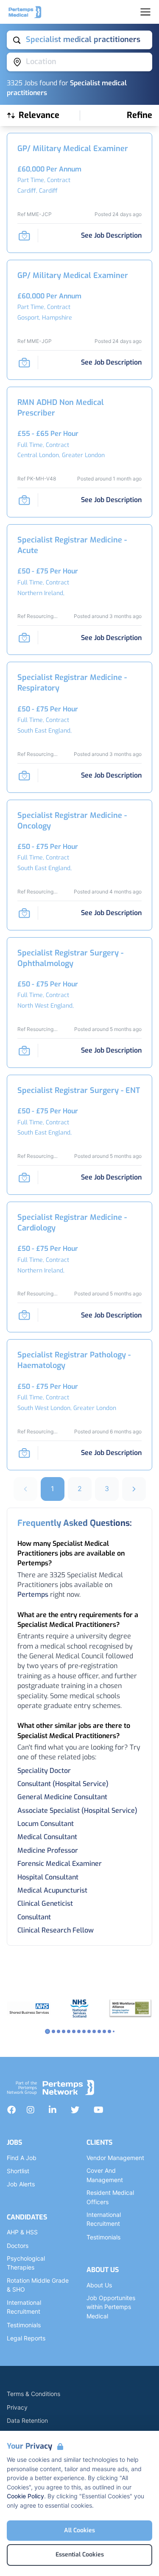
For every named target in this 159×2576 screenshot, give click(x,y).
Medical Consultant (47, 1837)
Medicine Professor (48, 1850)
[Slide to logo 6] (79, 2031)
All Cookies (79, 2530)
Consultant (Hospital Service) (63, 1784)
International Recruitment (24, 2307)
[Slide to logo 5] (74, 2031)
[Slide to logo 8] (89, 2031)
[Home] (25, 12)
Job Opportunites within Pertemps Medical (111, 2307)
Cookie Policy (25, 2496)
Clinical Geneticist (45, 1903)
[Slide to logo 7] (84, 2031)
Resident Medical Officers (110, 2197)
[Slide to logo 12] (109, 2031)
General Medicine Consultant (62, 1797)
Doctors (18, 2246)
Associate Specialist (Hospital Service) (77, 1811)
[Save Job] (24, 236)
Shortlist (18, 2171)
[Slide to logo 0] (47, 2031)
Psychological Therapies (26, 2263)
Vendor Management (115, 2158)
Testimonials (24, 2325)
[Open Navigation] (145, 12)
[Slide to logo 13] (114, 2031)
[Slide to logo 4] (69, 2031)
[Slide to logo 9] (94, 2031)
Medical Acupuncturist (52, 1890)
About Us (99, 2285)
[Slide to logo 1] (53, 2031)
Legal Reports (26, 2338)
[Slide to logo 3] (64, 2031)
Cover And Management (105, 2175)
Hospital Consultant (48, 1877)
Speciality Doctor (44, 1771)
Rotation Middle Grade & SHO (38, 2285)
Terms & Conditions (33, 2394)
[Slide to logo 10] (99, 2031)
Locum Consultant (46, 1824)
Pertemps (33, 1594)
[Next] (134, 1489)
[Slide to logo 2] (59, 2031)
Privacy (17, 2407)
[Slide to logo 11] (104, 2031)
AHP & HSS (22, 2232)
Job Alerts (21, 2184)
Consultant (34, 1917)
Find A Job (22, 2158)
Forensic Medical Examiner (60, 1864)
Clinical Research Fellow (56, 1930)
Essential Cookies (80, 2555)
